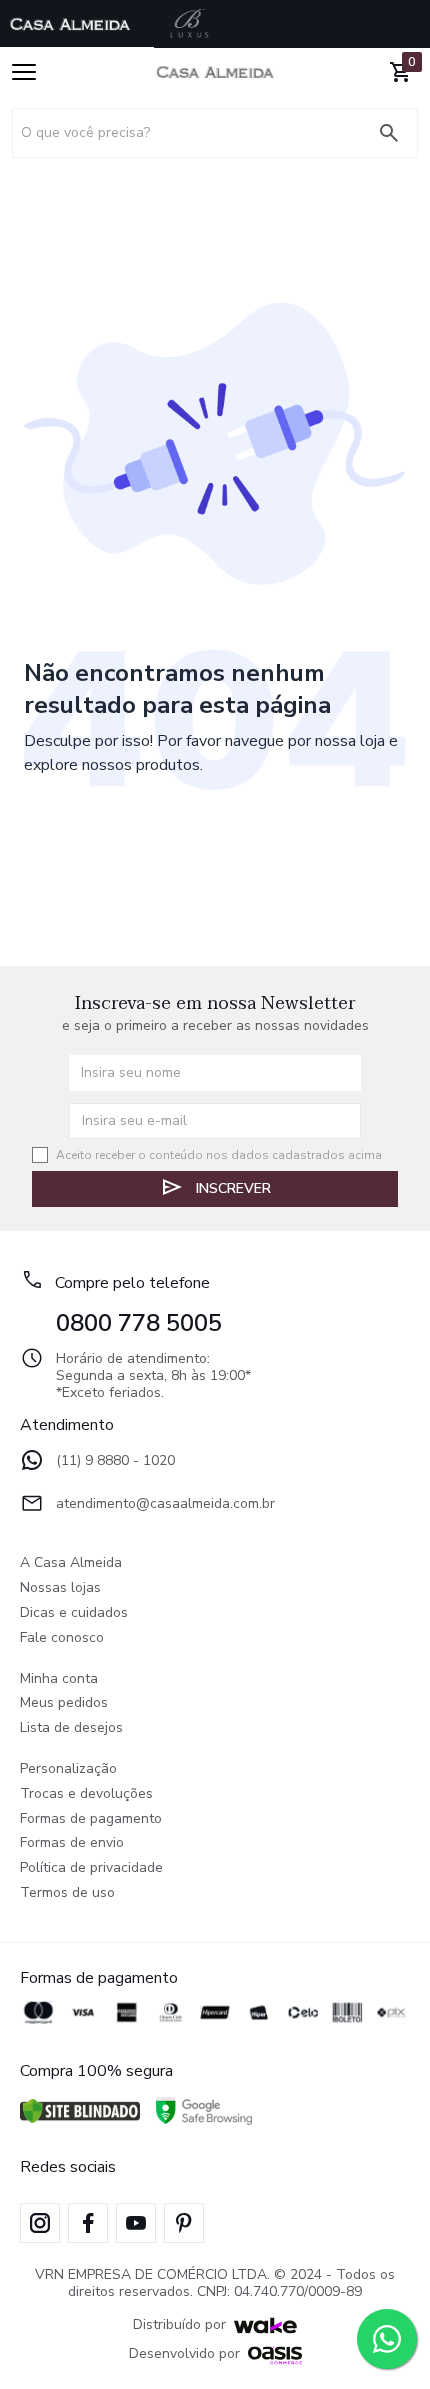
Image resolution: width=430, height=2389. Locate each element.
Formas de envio (72, 1843)
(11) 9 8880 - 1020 (115, 1461)
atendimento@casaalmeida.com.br (165, 1504)
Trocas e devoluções (86, 1794)
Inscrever (233, 1188)
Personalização (68, 1769)
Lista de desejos (71, 1728)
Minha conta (59, 1679)
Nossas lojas (60, 1588)
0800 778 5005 (139, 1323)
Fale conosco (62, 1638)
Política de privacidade (91, 1868)
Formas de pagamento (91, 1819)
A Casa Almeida (71, 1563)
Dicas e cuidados (74, 1613)
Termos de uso (67, 1893)
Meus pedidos (64, 1703)
